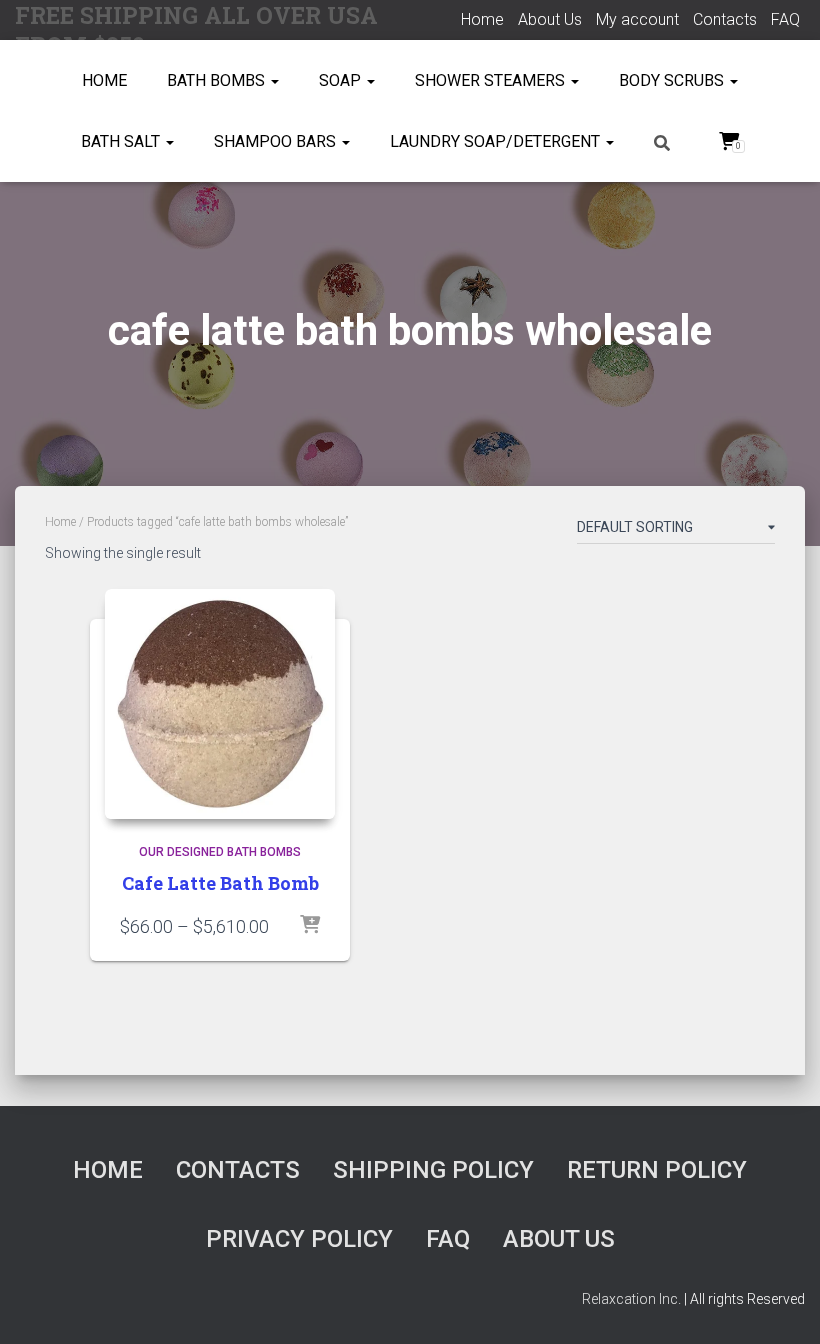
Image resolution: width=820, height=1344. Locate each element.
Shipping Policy (433, 1170)
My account (637, 19)
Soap (342, 80)
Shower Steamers (492, 80)
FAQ (785, 19)
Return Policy (657, 1170)
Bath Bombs (218, 80)
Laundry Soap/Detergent (497, 141)
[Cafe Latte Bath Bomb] (220, 704)
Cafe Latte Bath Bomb (220, 883)
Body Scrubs (673, 80)
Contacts (725, 19)
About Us (550, 19)
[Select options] (310, 926)
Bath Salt (122, 141)
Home (482, 19)
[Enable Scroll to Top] (780, 1304)
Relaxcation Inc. (631, 1299)
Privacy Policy (299, 1239)
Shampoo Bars (277, 141)
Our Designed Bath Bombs (220, 852)
